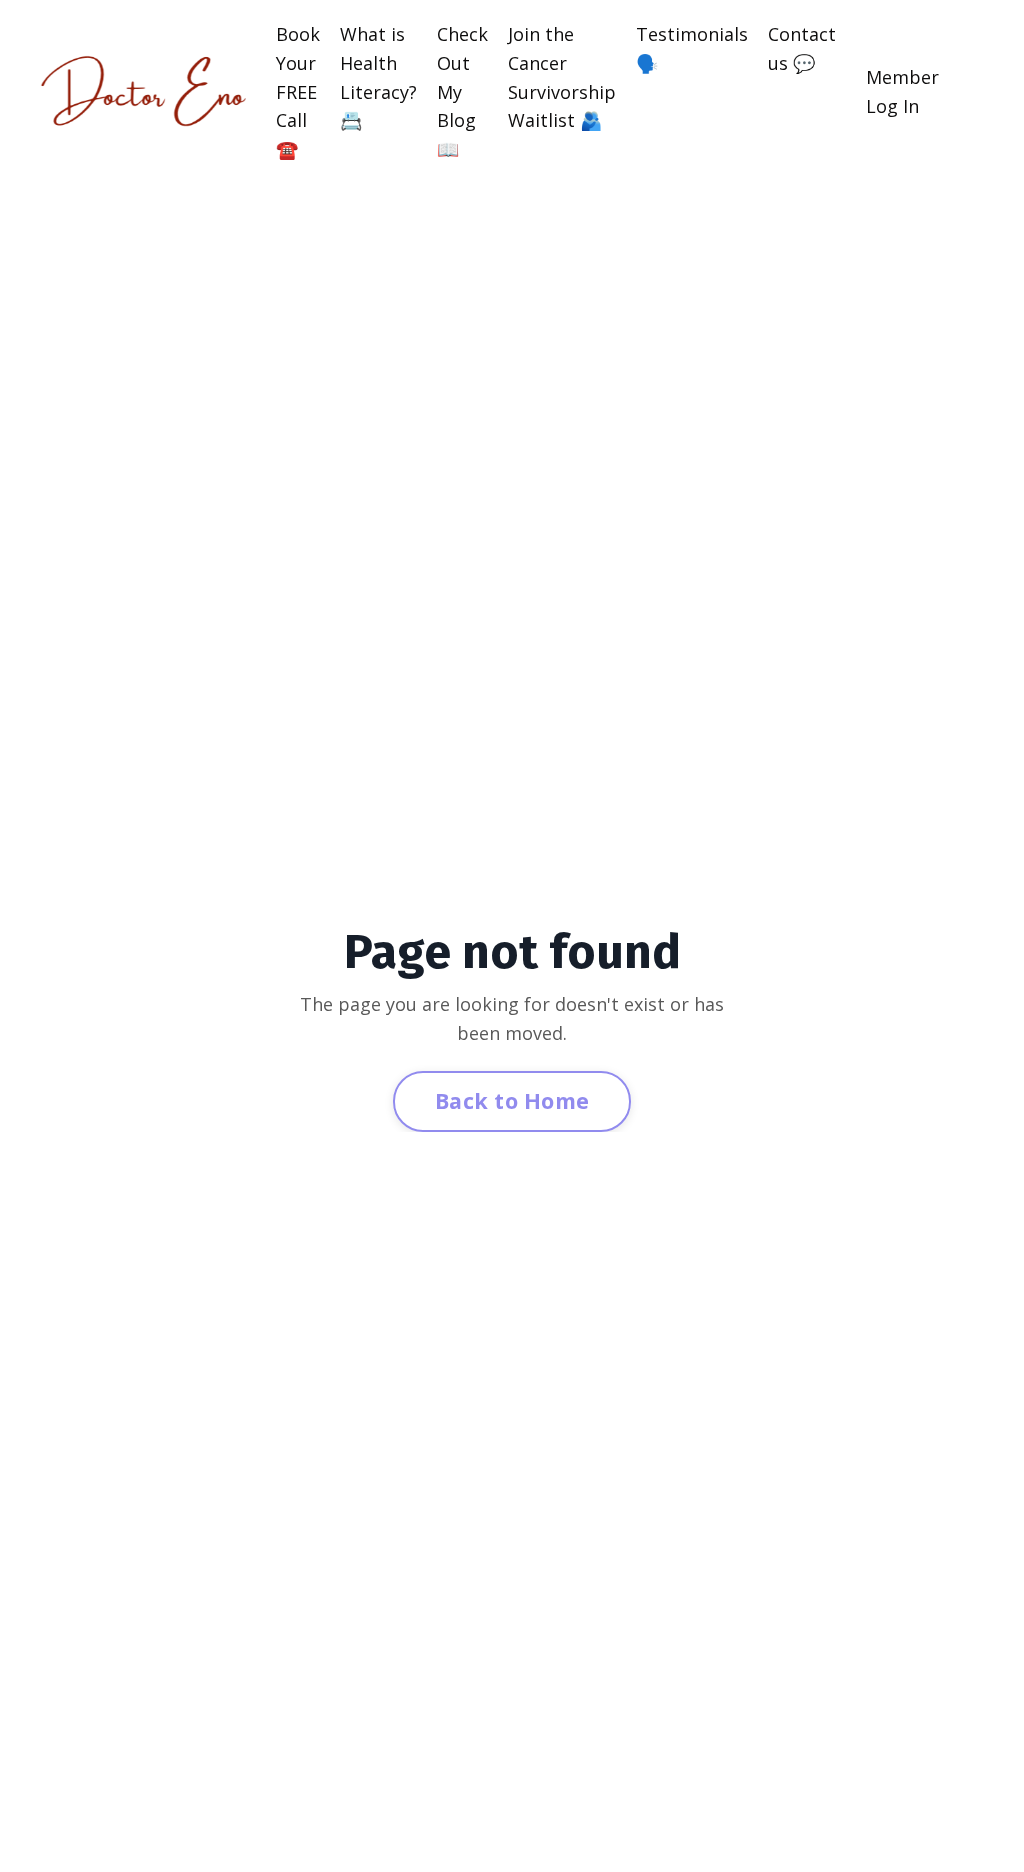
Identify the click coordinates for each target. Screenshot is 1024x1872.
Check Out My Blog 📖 (462, 91)
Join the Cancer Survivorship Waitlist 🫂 (562, 77)
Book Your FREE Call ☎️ (298, 91)
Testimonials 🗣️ (692, 48)
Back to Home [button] (512, 1100)
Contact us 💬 (802, 48)
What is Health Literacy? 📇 (378, 77)
